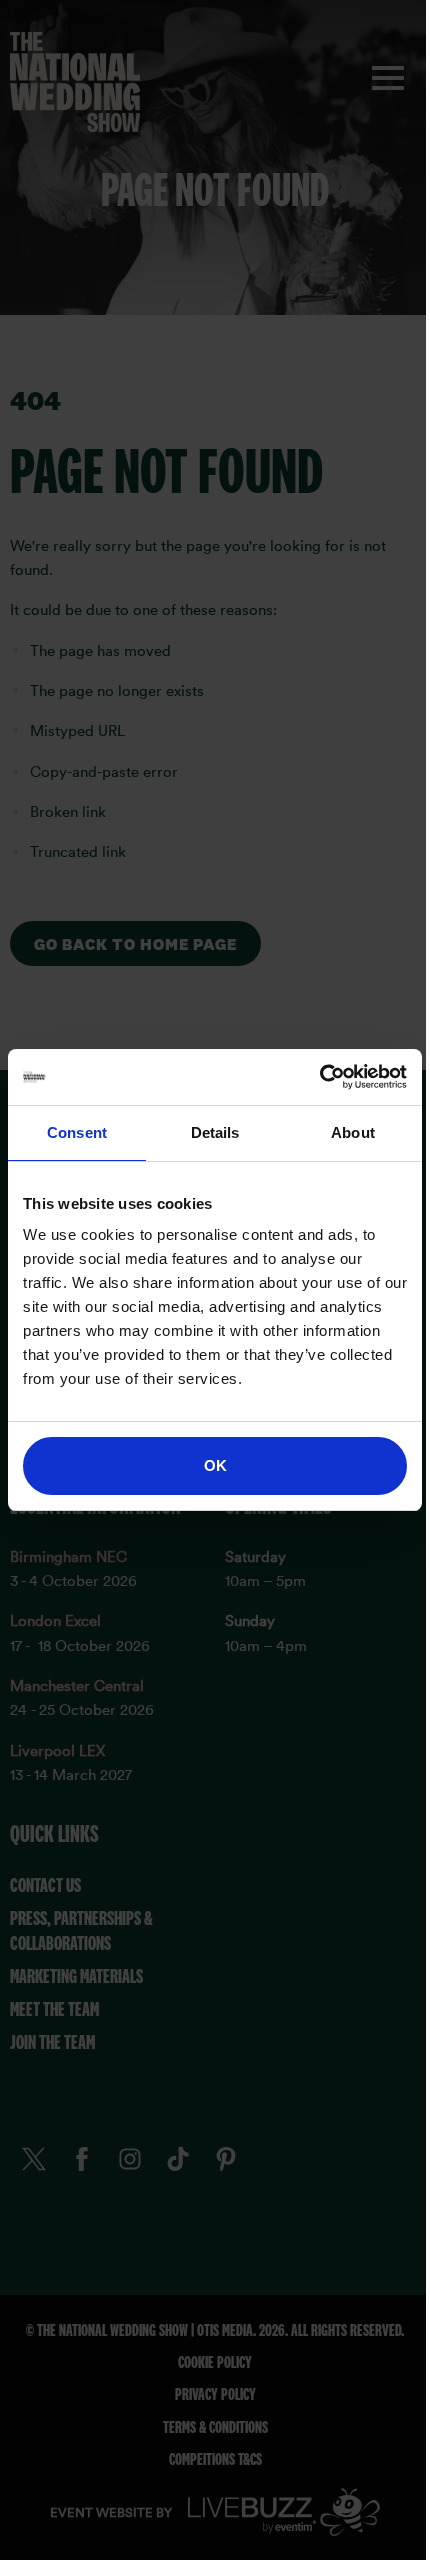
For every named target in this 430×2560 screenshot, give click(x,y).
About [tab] (353, 1132)
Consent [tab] (77, 1132)
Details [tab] (215, 1132)
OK (215, 1465)
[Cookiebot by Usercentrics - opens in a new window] (319, 1077)
